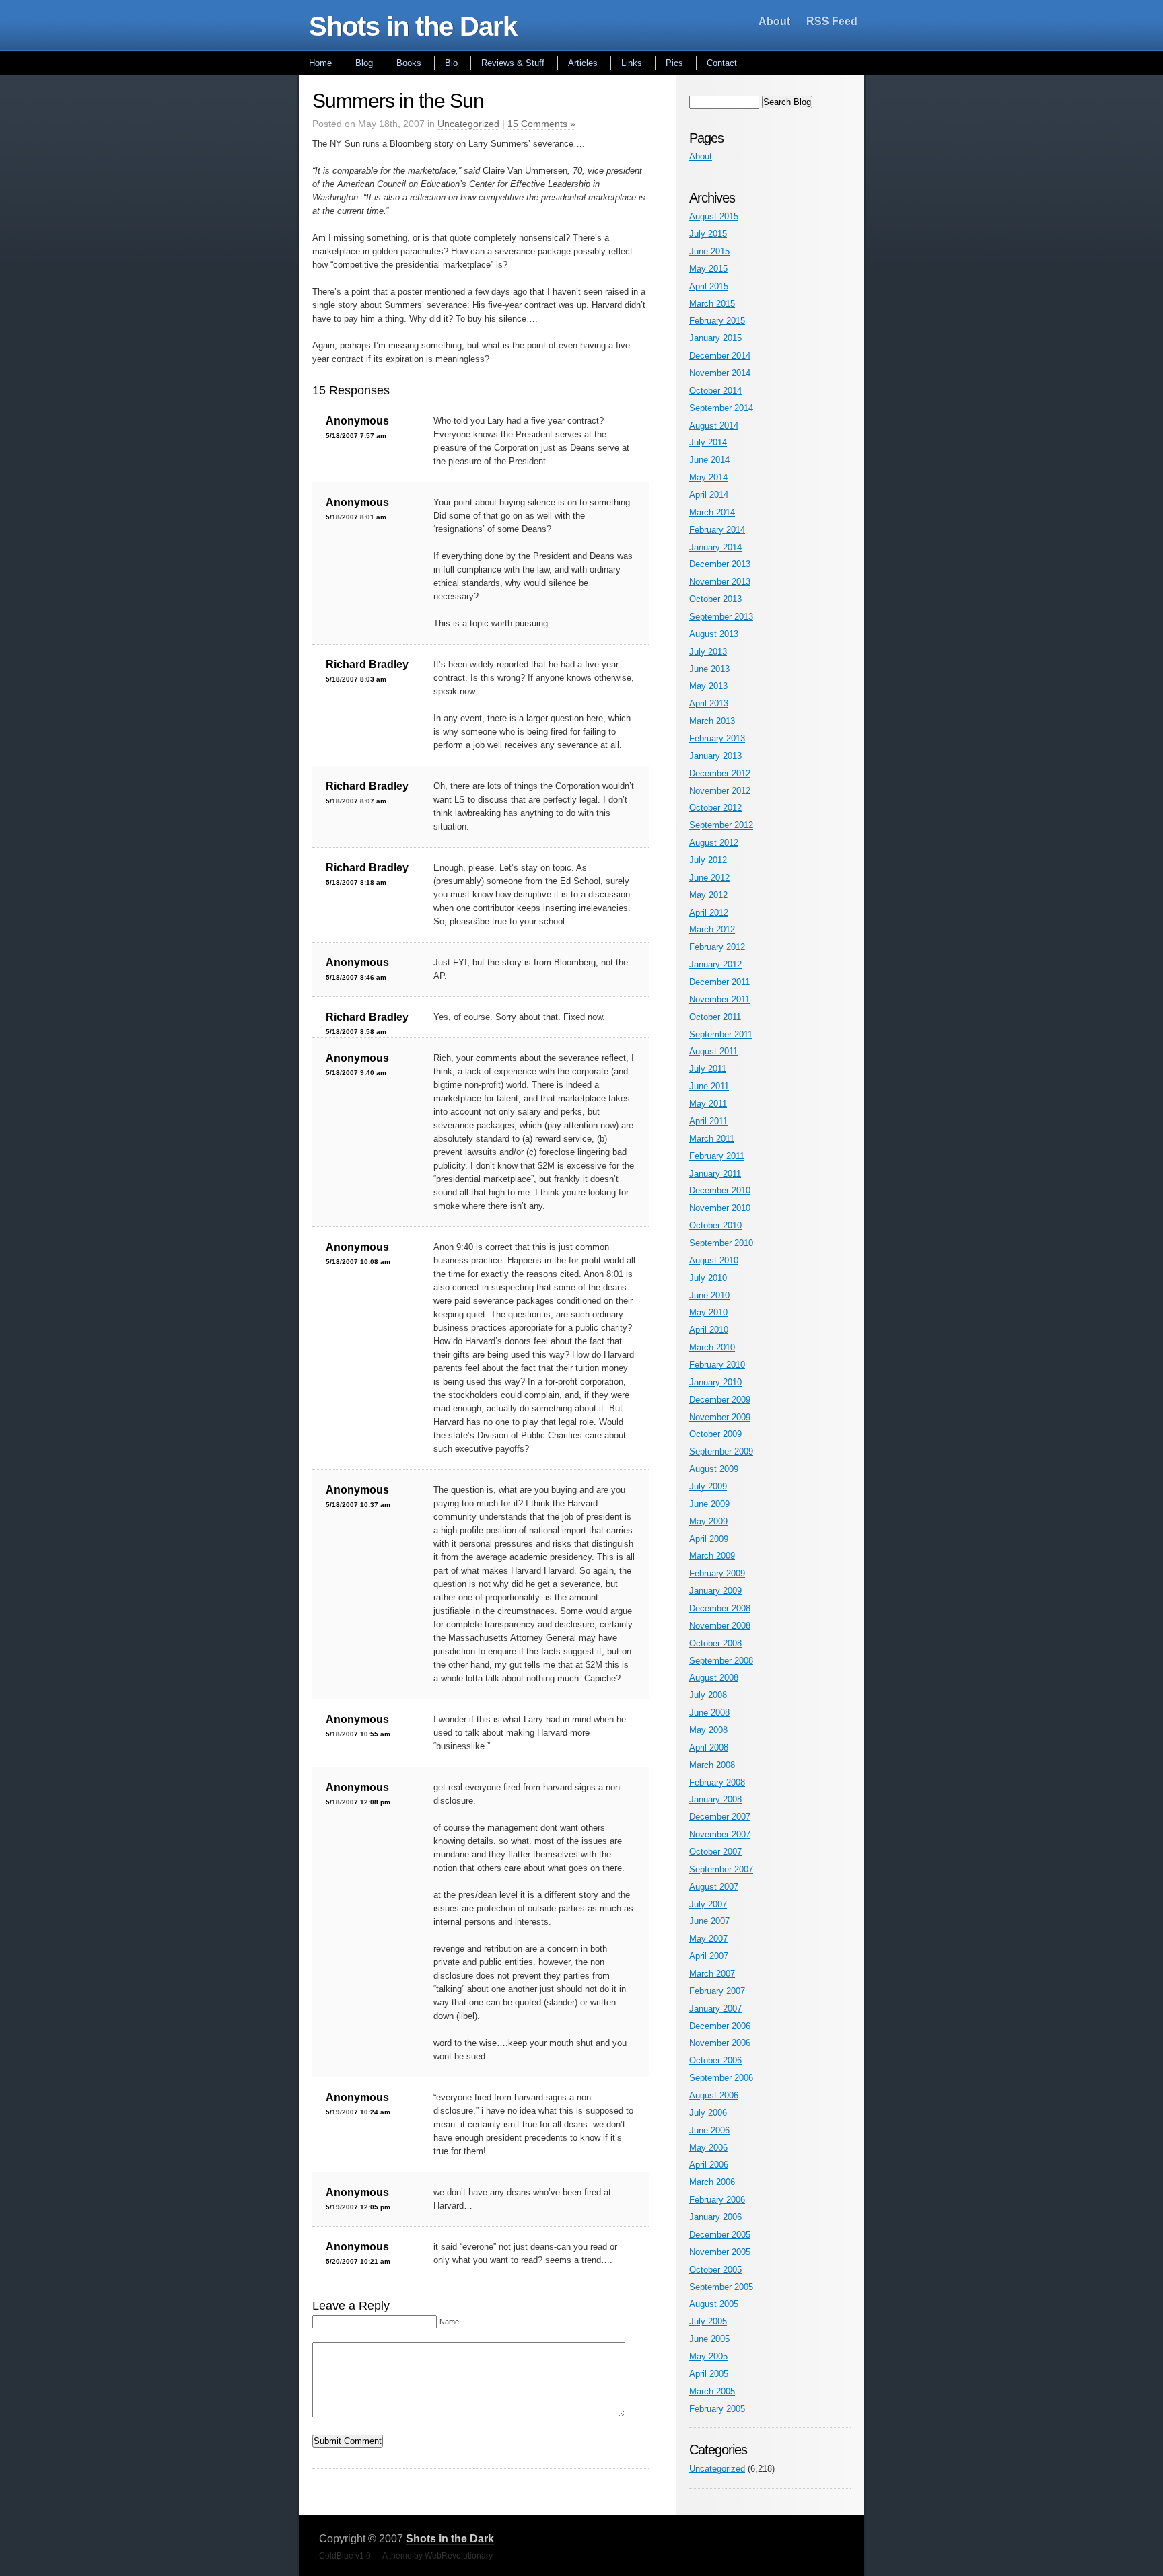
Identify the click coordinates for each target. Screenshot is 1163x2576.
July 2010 (708, 1278)
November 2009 (720, 1417)
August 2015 (714, 216)
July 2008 (708, 1695)
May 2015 (708, 269)
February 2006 (717, 2200)
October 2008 (715, 1643)
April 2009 (709, 1539)
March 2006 (712, 2182)
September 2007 (721, 1869)
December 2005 (720, 2235)
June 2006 (709, 2130)
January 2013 (715, 756)
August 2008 (714, 1678)
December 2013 (720, 564)
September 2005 (721, 2287)
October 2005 (715, 2270)
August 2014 (714, 426)
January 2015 (715, 338)
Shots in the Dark (413, 26)
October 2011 (715, 1017)
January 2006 (715, 2217)
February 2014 (717, 530)
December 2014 (720, 356)
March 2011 (712, 1139)
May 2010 (708, 1312)
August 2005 (714, 2304)
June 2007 (709, 1921)
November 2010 (720, 1208)
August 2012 (714, 843)
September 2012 (721, 825)
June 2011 (709, 1086)
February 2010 (717, 1365)
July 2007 (708, 1904)
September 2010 (721, 1243)
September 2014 (721, 408)
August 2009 (714, 1469)
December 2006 (720, 2026)
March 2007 (712, 1974)
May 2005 (708, 2356)
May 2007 (708, 1939)
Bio (451, 63)
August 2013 (714, 634)
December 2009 (720, 1400)
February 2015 (717, 321)
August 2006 (714, 2095)
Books (409, 63)
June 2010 (709, 1295)
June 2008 (709, 1713)
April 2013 (709, 703)
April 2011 (708, 1121)
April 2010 (709, 1330)
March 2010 (712, 1347)
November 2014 (720, 373)
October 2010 (715, 1225)
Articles (583, 63)
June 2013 (709, 669)
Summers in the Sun (398, 101)
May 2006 (708, 2148)
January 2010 (715, 1382)
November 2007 (720, 1834)
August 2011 (713, 1051)
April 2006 (709, 2165)
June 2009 (709, 1504)
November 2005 (720, 2252)
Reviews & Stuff (513, 63)
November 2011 (719, 999)
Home (320, 63)
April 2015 (709, 286)
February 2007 (717, 1991)
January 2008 (715, 1799)
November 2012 (720, 791)
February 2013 (717, 738)
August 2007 (714, 1887)
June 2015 (709, 251)
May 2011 (708, 1104)
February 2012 (717, 947)
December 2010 (720, 1190)
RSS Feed (832, 21)
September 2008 (721, 1661)
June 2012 (709, 878)
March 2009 (712, 1556)
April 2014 (709, 495)
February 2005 (717, 2409)
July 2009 (708, 1486)
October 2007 (715, 1852)
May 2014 (708, 477)
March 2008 (712, 1765)
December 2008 (720, 1608)
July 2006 (708, 2113)
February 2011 (717, 1156)
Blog (364, 63)
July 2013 (708, 652)
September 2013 (721, 617)
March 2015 (712, 304)
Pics (674, 63)
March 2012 (712, 929)
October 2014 (715, 391)
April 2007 (709, 1956)
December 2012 (720, 773)
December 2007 (720, 1817)
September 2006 (721, 2078)
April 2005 (709, 2374)
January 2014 (715, 547)
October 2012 (715, 808)
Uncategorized (468, 124)
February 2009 (717, 1573)
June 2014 (709, 460)
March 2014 (712, 512)
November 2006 (720, 2043)
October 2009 (715, 1434)
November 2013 (720, 582)
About (774, 21)
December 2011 (719, 982)
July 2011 (708, 1069)
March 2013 (712, 721)
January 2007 (715, 2009)
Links (632, 63)
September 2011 (721, 1034)
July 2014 (708, 442)
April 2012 (709, 913)
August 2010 (714, 1260)
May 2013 (708, 686)
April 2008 (709, 1747)
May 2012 (708, 895)
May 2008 (708, 1730)
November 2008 (720, 1626)
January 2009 (715, 1591)
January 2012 (715, 964)
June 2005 (709, 2339)
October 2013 (715, 599)
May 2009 (708, 1521)
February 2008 (717, 1782)
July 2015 (708, 234)
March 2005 (712, 2391)
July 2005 (708, 2321)
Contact (722, 63)
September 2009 (721, 1451)
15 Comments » (541, 124)
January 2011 (715, 1174)
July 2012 (708, 860)
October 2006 (715, 2060)
